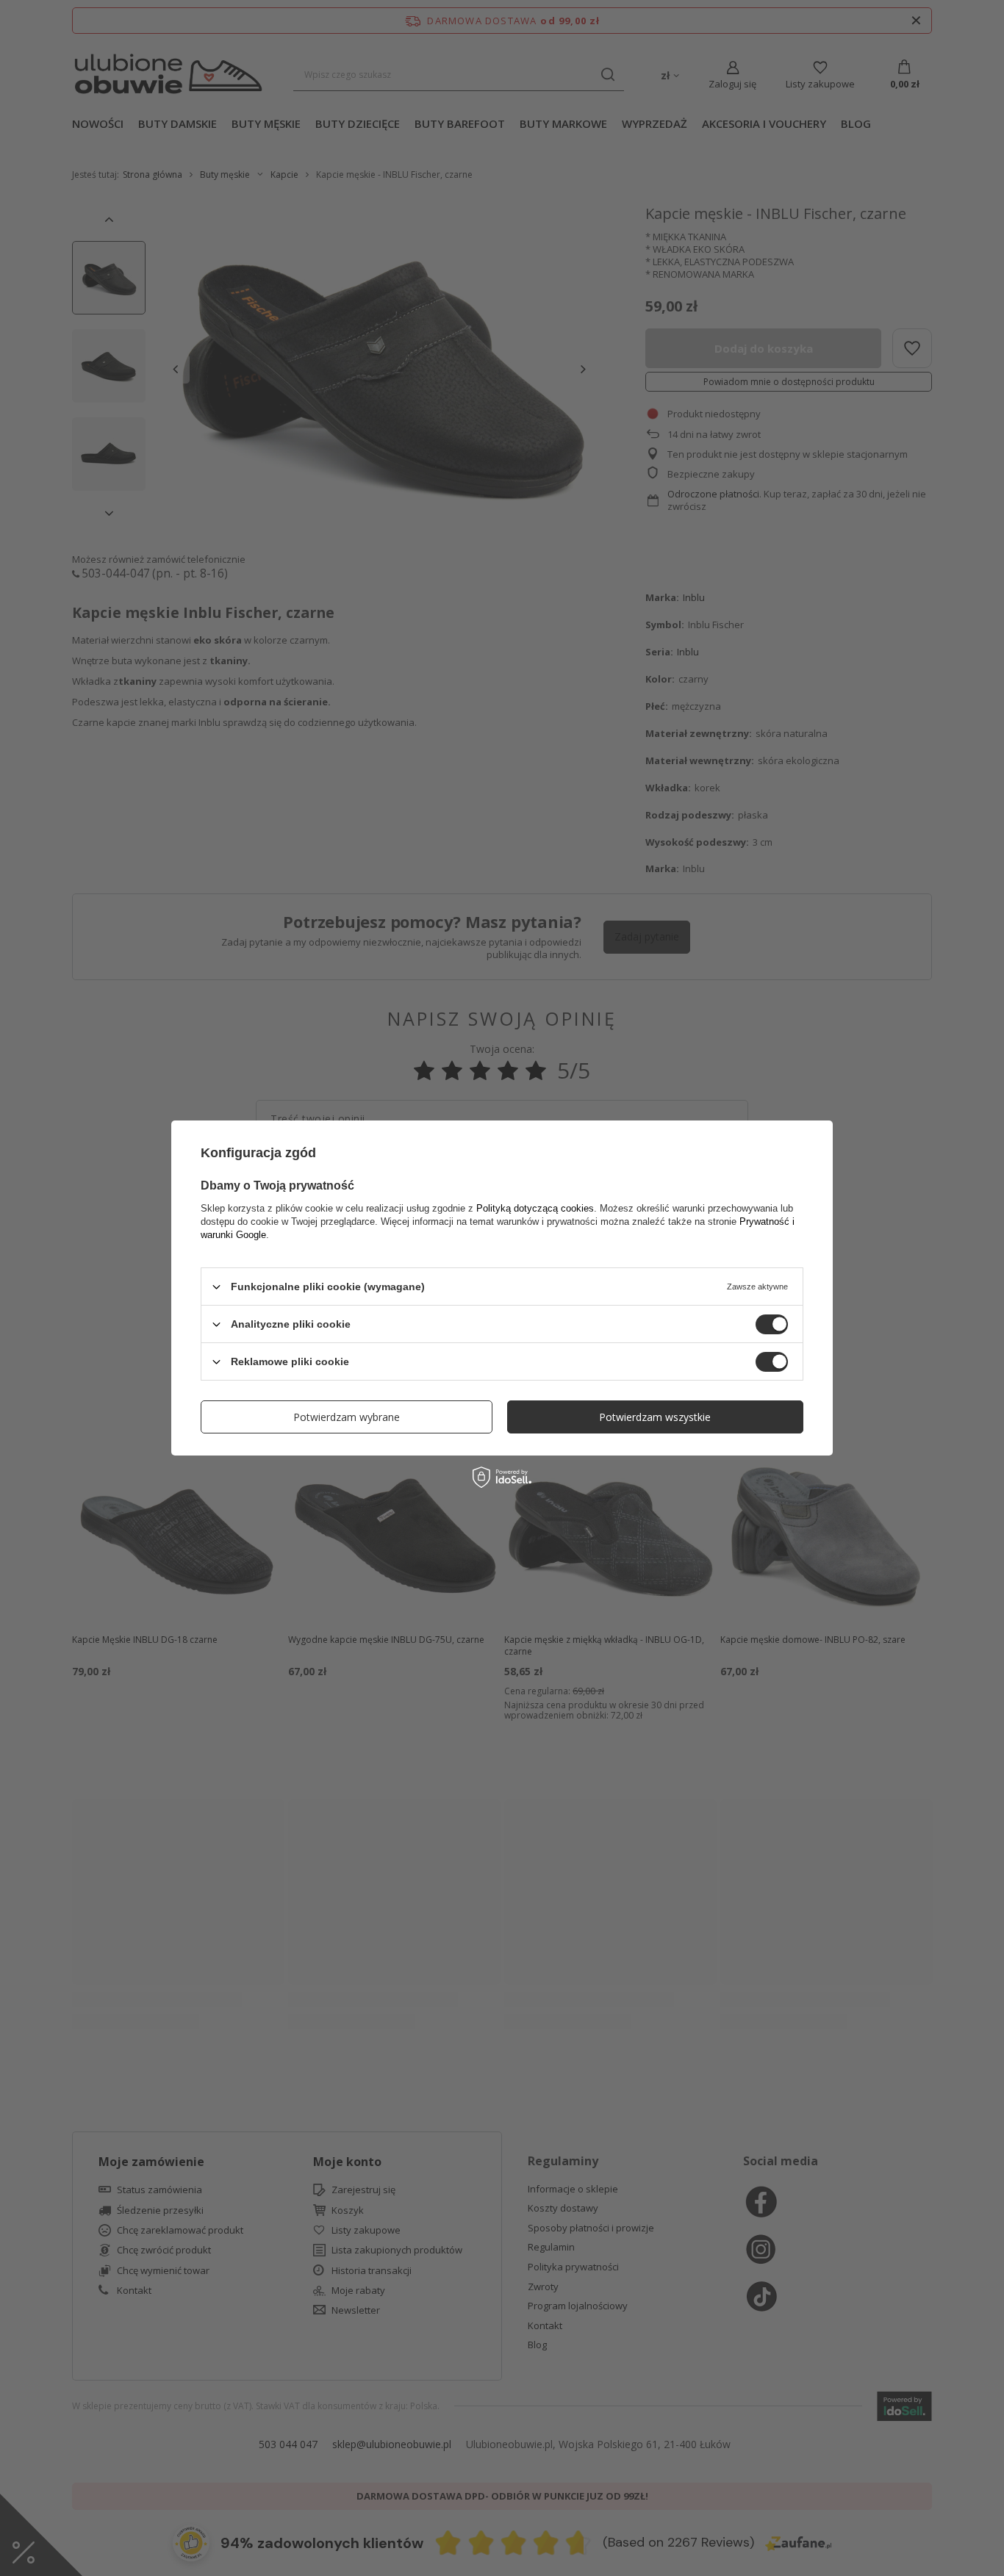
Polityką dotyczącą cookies (535, 1208)
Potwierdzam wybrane (347, 1416)
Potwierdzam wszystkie (655, 1416)
